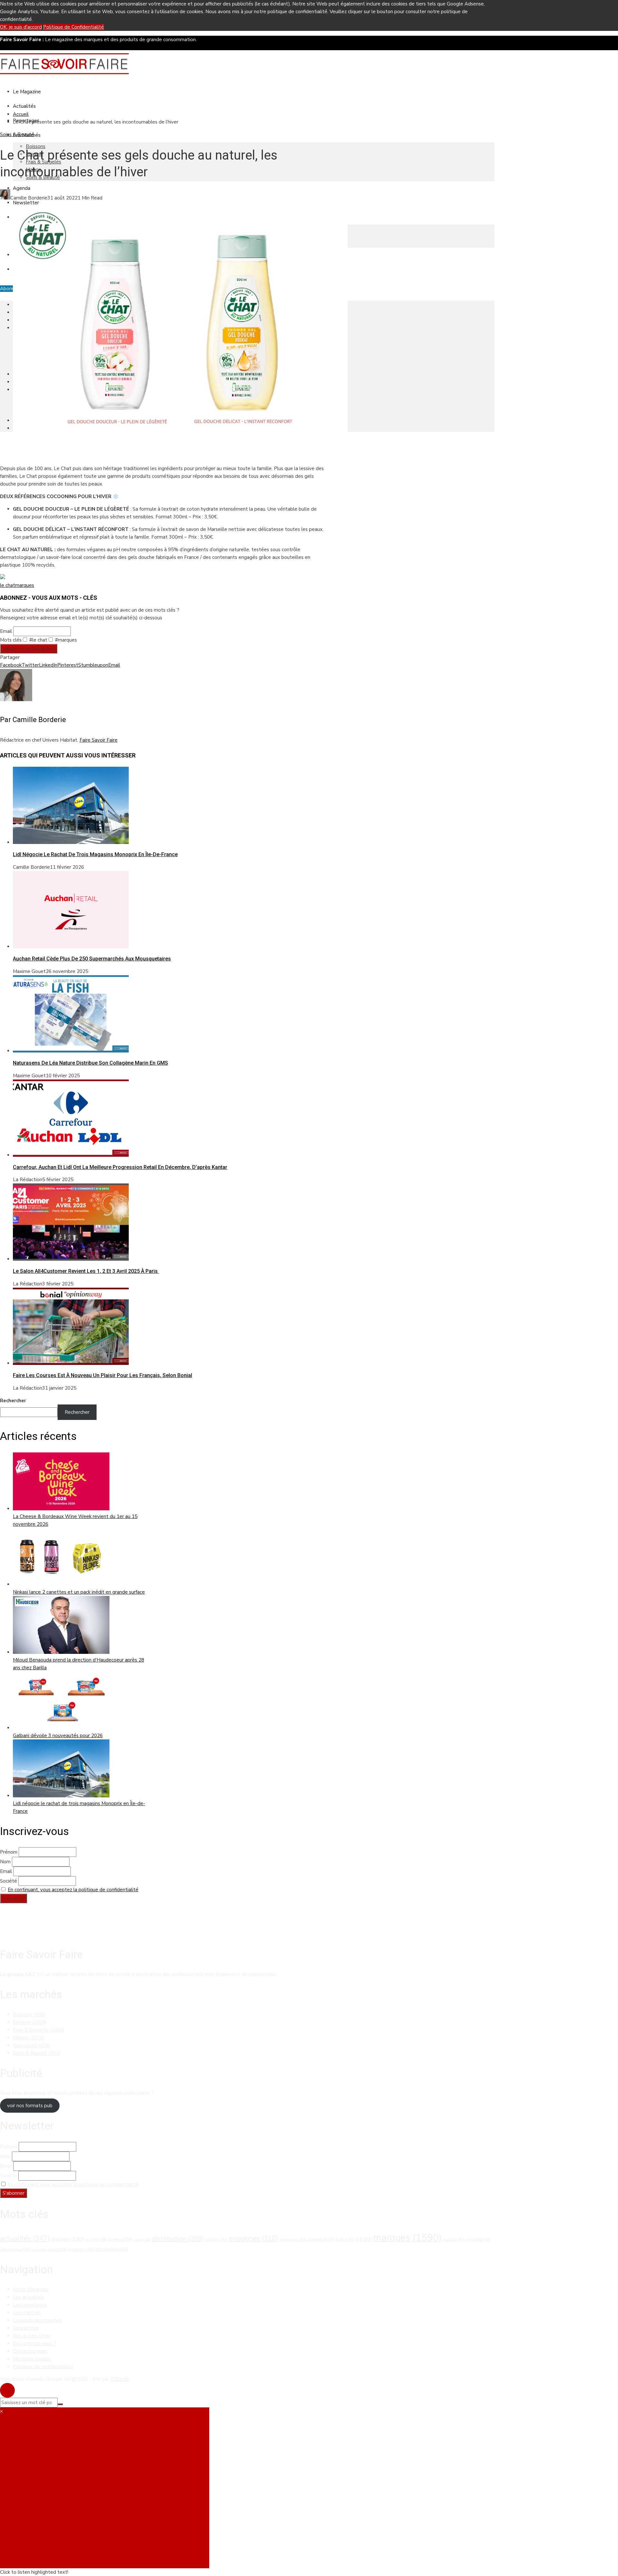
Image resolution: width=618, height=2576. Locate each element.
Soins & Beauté (17, 134)
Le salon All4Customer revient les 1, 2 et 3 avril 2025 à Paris (86, 1271)
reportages (15, 2249)
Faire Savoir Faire (98, 740)
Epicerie (30, 2022)
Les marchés (27, 2312)
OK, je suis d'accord (21, 27)
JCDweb (120, 2379)
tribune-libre (112, 2249)
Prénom (9, 1852)
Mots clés (11, 640)
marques (25, 585)
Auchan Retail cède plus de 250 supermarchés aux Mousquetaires (92, 959)
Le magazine (27, 92)
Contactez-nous (30, 2351)
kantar (345, 2240)
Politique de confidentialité (43, 2367)
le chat (8, 585)
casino (142, 2240)
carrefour (120, 2239)
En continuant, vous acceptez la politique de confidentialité (73, 1890)
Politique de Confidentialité (74, 27)
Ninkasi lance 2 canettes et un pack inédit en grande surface (79, 1592)
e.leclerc (217, 2239)
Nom (5, 1862)
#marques (65, 640)
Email (6, 631)
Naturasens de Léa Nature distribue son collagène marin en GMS (90, 1063)
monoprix (454, 2240)
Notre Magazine (31, 2289)
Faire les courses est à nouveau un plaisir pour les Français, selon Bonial (103, 1375)
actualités (25, 2238)
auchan (96, 2239)
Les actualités (28, 2297)
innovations (293, 2240)
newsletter (478, 2239)
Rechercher (13, 1401)
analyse (68, 2239)
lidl (364, 2239)
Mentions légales (32, 2359)
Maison (29, 2038)
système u (81, 2249)
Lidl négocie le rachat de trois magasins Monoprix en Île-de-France (95, 854)
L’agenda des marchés (37, 2320)
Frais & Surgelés (39, 2030)
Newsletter (26, 203)
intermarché (321, 2239)
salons (57, 2249)
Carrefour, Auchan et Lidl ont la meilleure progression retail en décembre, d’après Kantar (120, 1167)
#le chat (38, 640)
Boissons (36, 146)
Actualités (24, 106)
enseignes (254, 2238)
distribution (178, 2238)
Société (9, 1881)
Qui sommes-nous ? (34, 2343)
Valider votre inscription (29, 649)
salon (39, 2250)
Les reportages (30, 2305)
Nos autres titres (32, 2336)
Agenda (22, 188)
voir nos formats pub (30, 2106)
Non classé (31, 2045)
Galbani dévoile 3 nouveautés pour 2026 (58, 1736)
